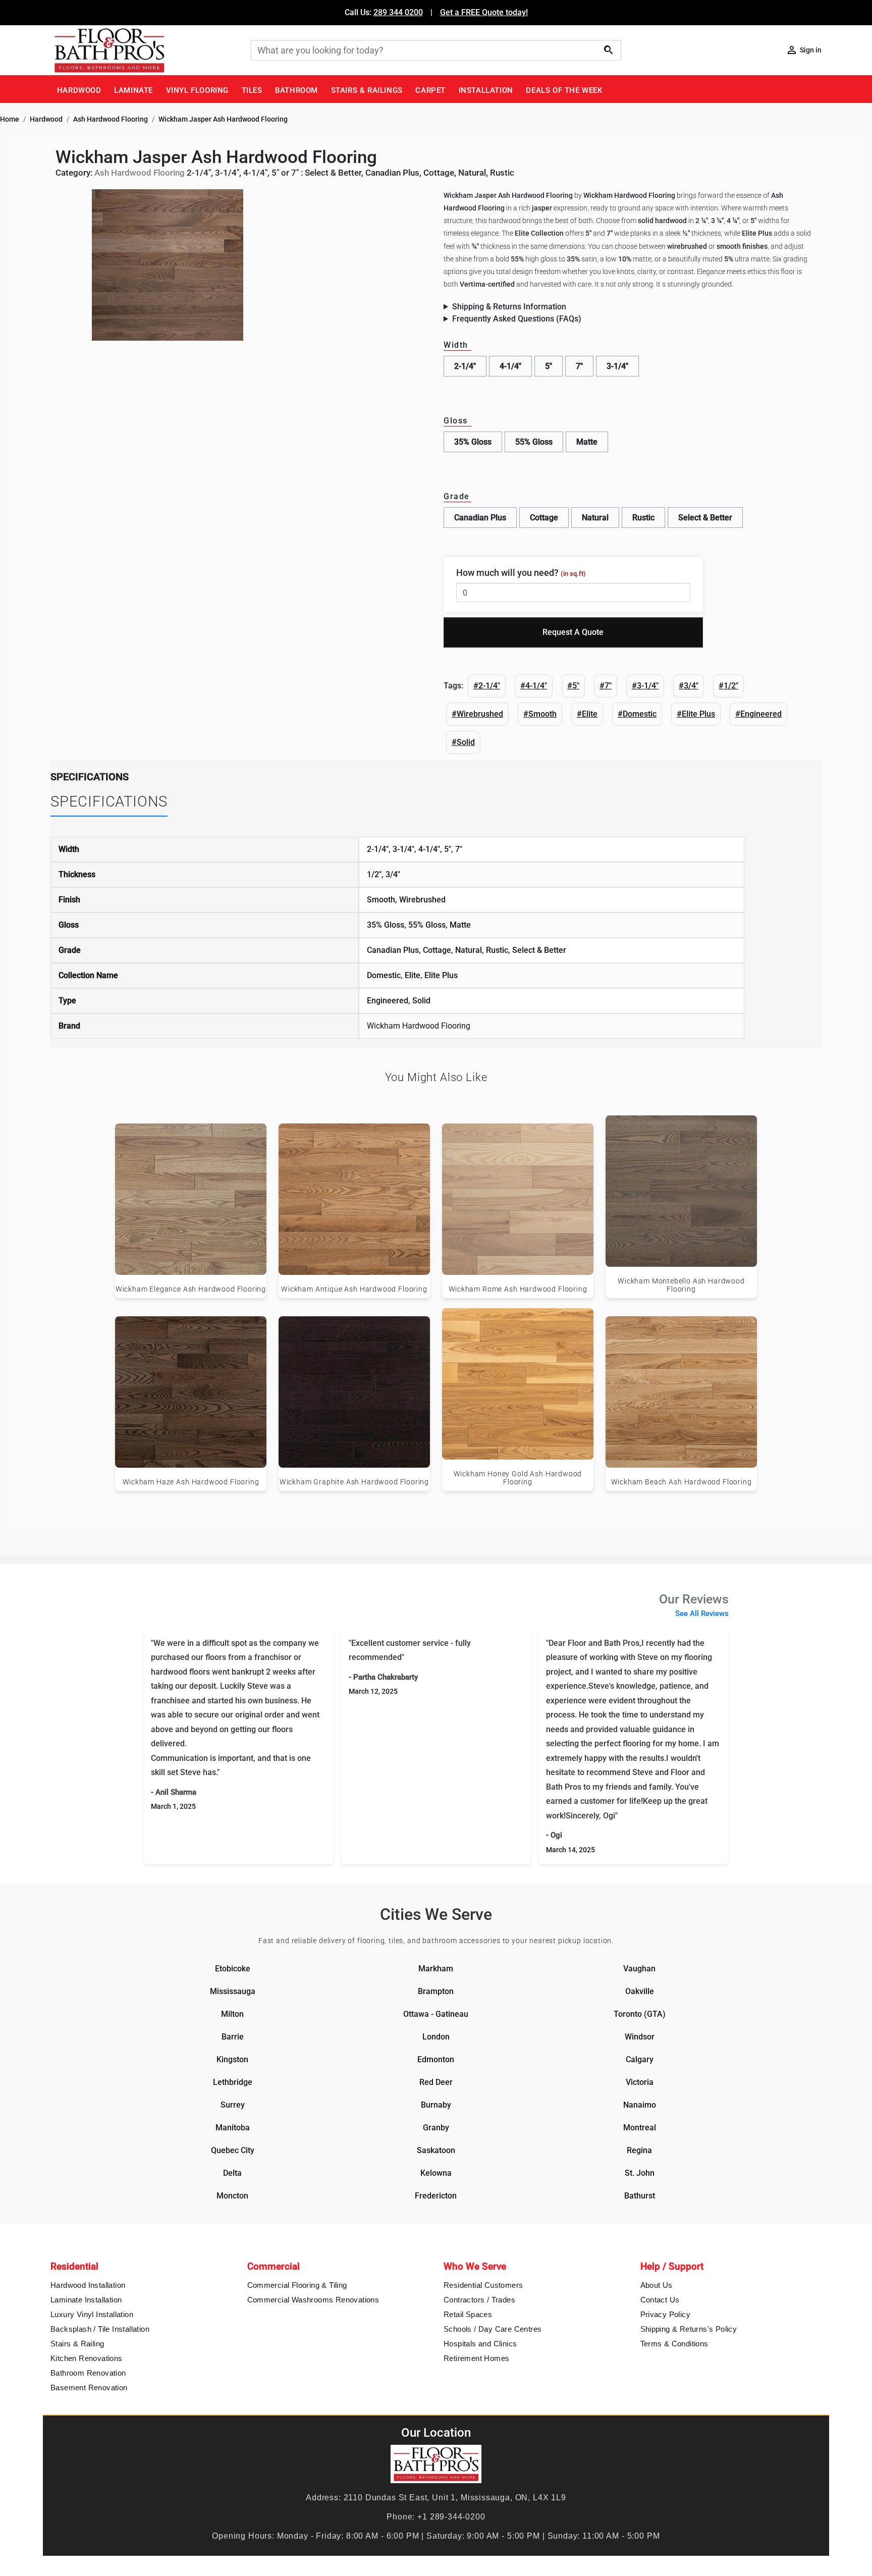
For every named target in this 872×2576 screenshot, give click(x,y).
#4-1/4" (534, 686)
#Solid (463, 742)
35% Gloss (473, 442)
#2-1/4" (487, 686)
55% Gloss (534, 442)
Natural (595, 518)
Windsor (640, 2037)
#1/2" (728, 686)
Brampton (436, 1991)
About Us (657, 2285)
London (436, 2037)
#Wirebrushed (477, 714)
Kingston (232, 2059)
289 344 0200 (398, 12)
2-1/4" (465, 366)
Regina (639, 2150)
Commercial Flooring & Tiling (297, 2285)
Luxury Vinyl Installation (92, 2314)
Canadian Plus (480, 518)
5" (549, 366)
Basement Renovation (89, 2387)
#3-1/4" (645, 686)
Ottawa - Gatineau (436, 2014)
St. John (640, 2173)
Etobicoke (233, 1969)
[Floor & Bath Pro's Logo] (147, 50)
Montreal (640, 2128)
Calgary (640, 2059)
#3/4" (689, 686)
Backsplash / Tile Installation (100, 2329)
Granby (436, 2128)
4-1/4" (510, 366)
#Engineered (758, 714)
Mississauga (233, 1991)
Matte (587, 442)
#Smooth (540, 714)
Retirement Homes (476, 2358)
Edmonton (436, 2059)
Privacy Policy (666, 2314)
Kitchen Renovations (87, 2358)
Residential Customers (483, 2285)
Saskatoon (436, 2150)
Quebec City (233, 2150)
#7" (606, 686)
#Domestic (637, 714)
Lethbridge (233, 2082)
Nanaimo (640, 2105)
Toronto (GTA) (640, 2014)
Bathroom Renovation (88, 2373)
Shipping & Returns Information (509, 307)
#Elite (587, 714)
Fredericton (436, 2196)
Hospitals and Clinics (480, 2344)
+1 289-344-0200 (451, 2517)
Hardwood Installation (88, 2285)
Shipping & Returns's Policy (689, 2329)
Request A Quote (573, 632)
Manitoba (233, 2128)
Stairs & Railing (77, 2344)
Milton (232, 2014)
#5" (573, 686)
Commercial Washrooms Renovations (313, 2300)
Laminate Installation (86, 2300)
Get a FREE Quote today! (484, 12)
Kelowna (436, 2173)
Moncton (232, 2196)
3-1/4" (617, 366)
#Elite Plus (696, 714)
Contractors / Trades (479, 2300)
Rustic (643, 518)
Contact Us (660, 2300)
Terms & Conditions (674, 2344)
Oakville (640, 1991)
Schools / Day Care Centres (493, 2329)
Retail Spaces (468, 2314)
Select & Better (705, 518)
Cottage (544, 518)
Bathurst (640, 2196)
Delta (232, 2173)
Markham (436, 1969)
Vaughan (639, 1969)
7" (579, 366)
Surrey (233, 2105)
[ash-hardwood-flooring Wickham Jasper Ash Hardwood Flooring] (168, 264)
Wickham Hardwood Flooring (419, 1026)
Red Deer (436, 2082)
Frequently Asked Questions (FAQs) (517, 319)
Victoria (640, 2082)
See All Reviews (702, 1614)
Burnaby (436, 2105)
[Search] (609, 50)
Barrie (233, 2037)
